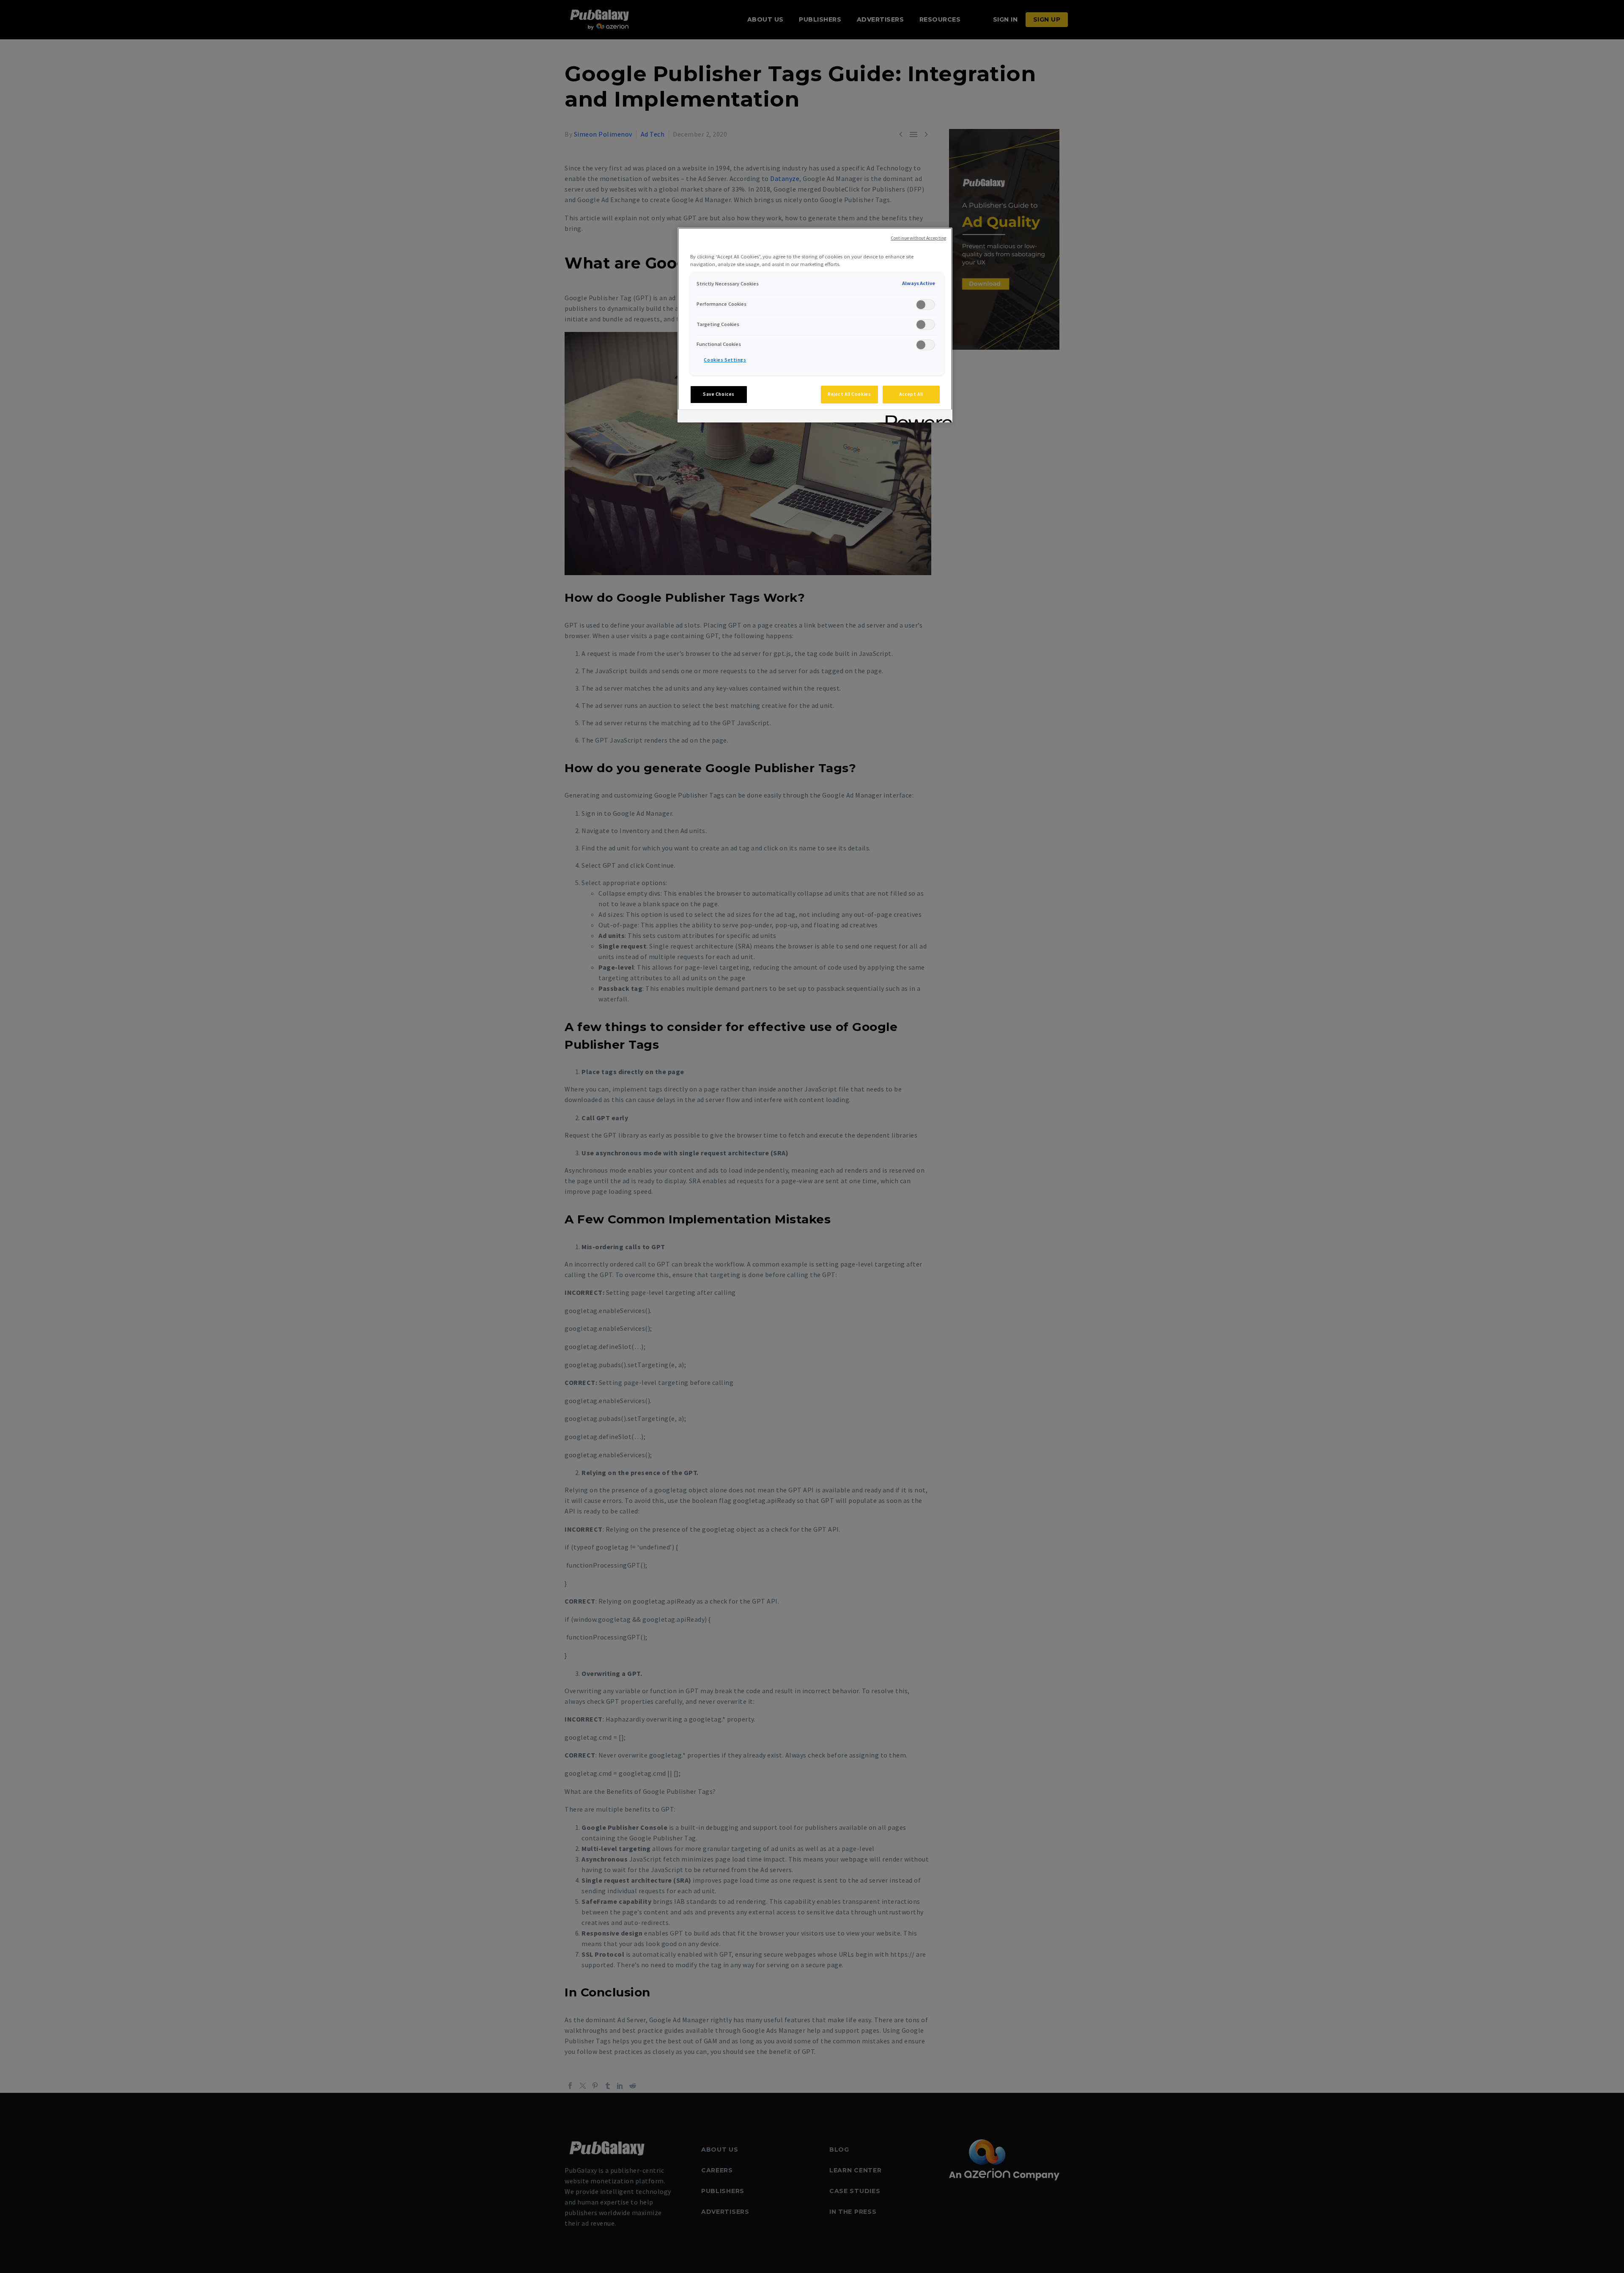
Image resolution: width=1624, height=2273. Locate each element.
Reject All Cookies (849, 394)
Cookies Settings (725, 360)
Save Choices (719, 394)
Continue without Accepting (918, 238)
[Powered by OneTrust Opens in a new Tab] (916, 417)
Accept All (911, 394)
